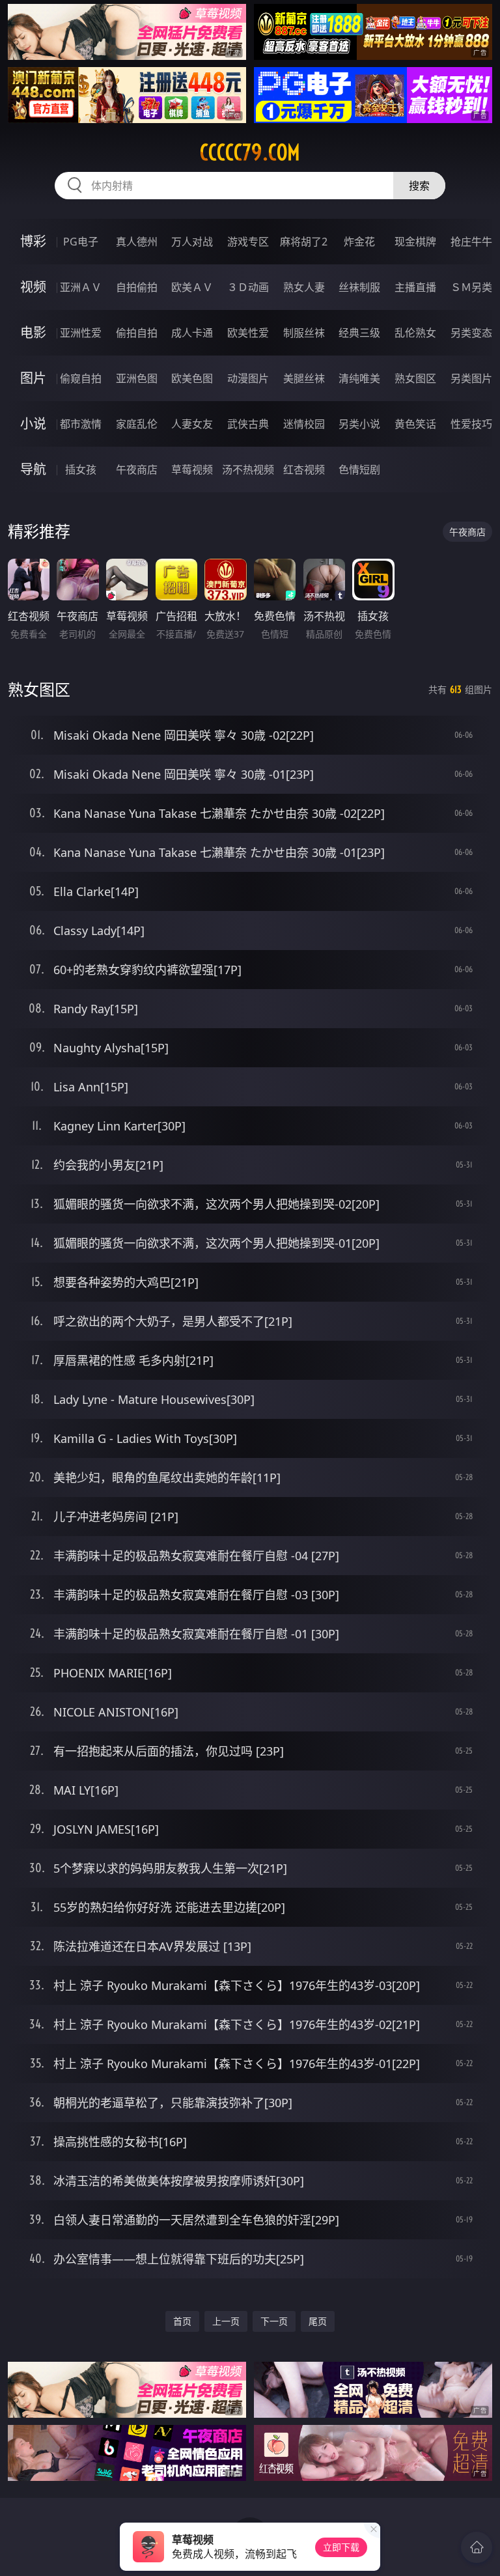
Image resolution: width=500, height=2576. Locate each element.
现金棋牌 (415, 242)
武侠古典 (248, 424)
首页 (182, 2321)
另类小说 (359, 424)
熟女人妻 (304, 287)
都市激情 (81, 424)
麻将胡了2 (304, 242)
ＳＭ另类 (471, 287)
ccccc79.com (250, 152)
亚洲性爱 (81, 333)
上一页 (226, 2321)
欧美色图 (192, 378)
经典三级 (359, 333)
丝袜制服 (359, 287)
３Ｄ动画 (248, 287)
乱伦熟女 (415, 333)
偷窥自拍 (81, 378)
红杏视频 (304, 469)
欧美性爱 (248, 333)
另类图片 (471, 378)
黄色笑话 (415, 424)
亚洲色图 (137, 378)
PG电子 (81, 242)
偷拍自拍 (137, 333)
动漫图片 (248, 378)
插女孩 (81, 469)
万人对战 (192, 242)
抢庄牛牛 (471, 242)
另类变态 (471, 333)
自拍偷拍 (137, 287)
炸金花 (359, 242)
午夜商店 (137, 469)
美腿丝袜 (304, 378)
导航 (33, 469)
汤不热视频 (248, 469)
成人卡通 (192, 333)
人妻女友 (192, 424)
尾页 (318, 2321)
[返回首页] (477, 2547)
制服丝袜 (304, 333)
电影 (33, 332)
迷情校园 (304, 424)
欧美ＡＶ (192, 287)
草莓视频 (192, 469)
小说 (33, 424)
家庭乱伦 (137, 424)
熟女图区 (415, 378)
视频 (33, 287)
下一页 (274, 2321)
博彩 (33, 241)
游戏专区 (248, 242)
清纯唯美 (359, 378)
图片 (33, 378)
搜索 (419, 186)
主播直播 (415, 287)
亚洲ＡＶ (81, 287)
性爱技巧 (471, 424)
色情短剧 (359, 469)
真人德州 (137, 242)
